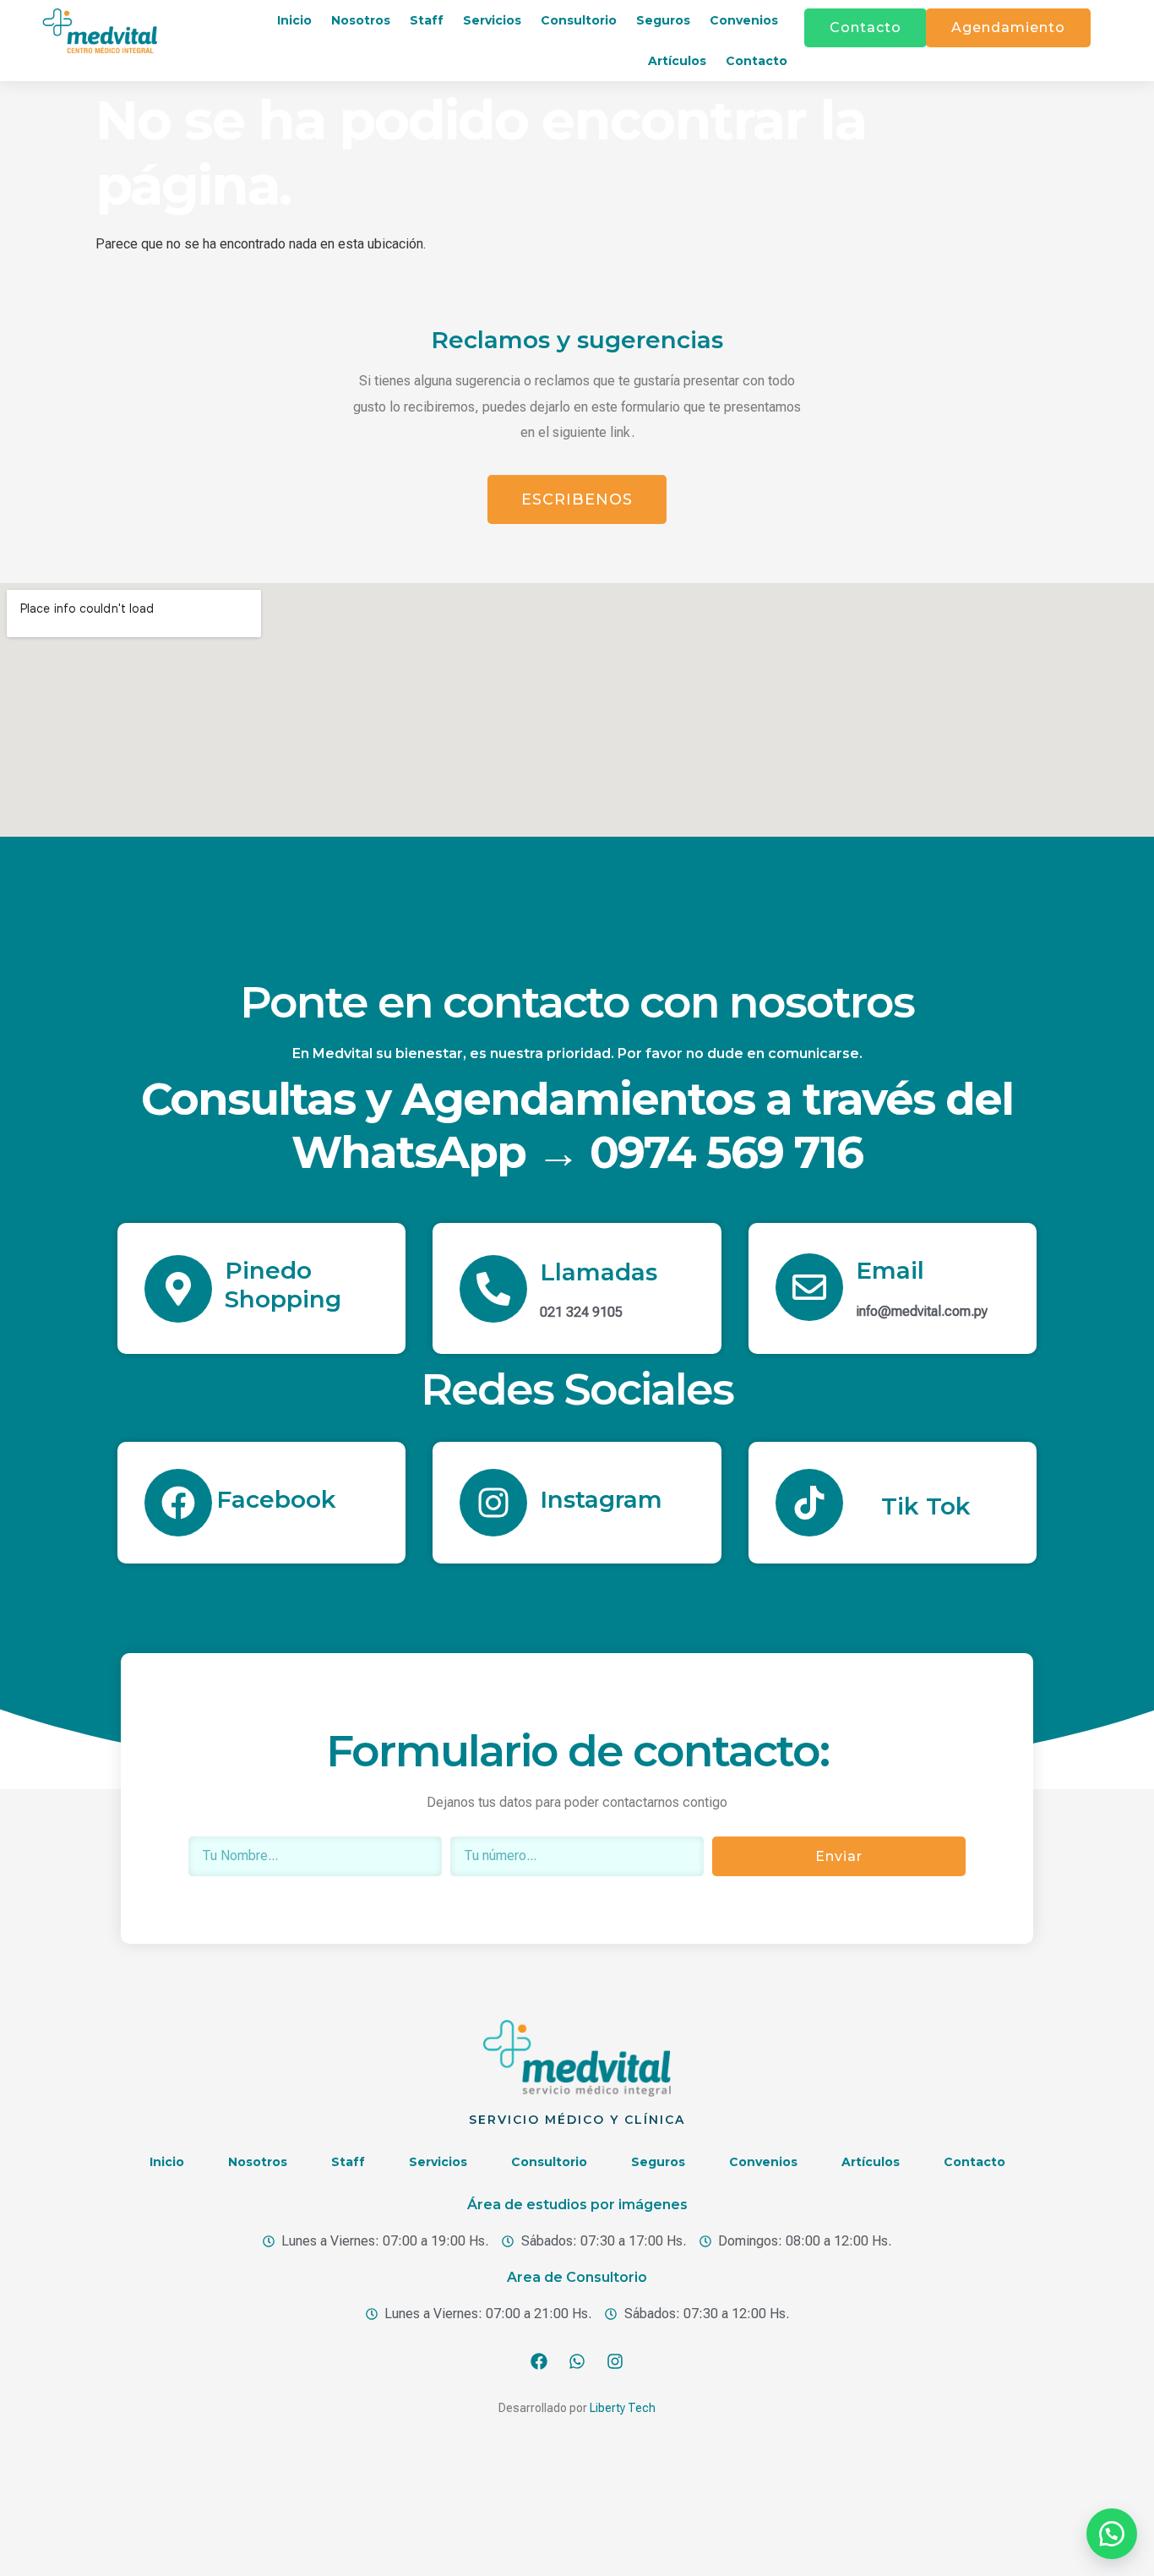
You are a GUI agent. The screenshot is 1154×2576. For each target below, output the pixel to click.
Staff (427, 20)
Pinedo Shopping (283, 1285)
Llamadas (599, 1272)
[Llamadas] (493, 1289)
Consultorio (579, 20)
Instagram (601, 1499)
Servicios (492, 20)
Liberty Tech (623, 2408)
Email (890, 1270)
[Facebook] (178, 1503)
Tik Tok (926, 1506)
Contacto (757, 61)
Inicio (294, 20)
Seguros (663, 20)
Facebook (276, 1499)
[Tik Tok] (809, 1503)
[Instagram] (493, 1503)
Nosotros (361, 20)
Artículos (677, 61)
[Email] (809, 1287)
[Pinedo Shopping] (178, 1289)
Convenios (744, 20)
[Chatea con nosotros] (1112, 2534)
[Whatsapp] (577, 2361)
